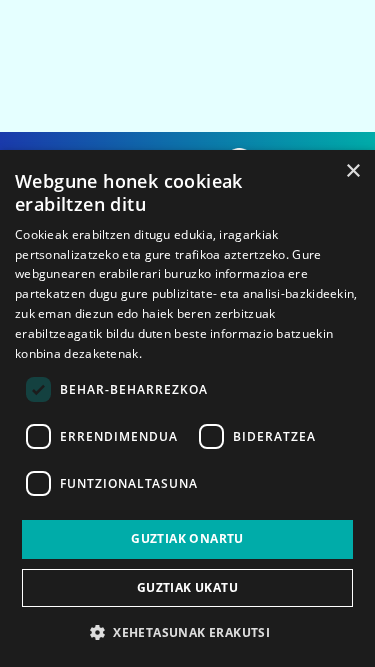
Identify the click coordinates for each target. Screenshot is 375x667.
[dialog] (187, 408)
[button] (187, 632)
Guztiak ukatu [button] (187, 587)
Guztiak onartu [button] (187, 538)
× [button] (352, 171)
